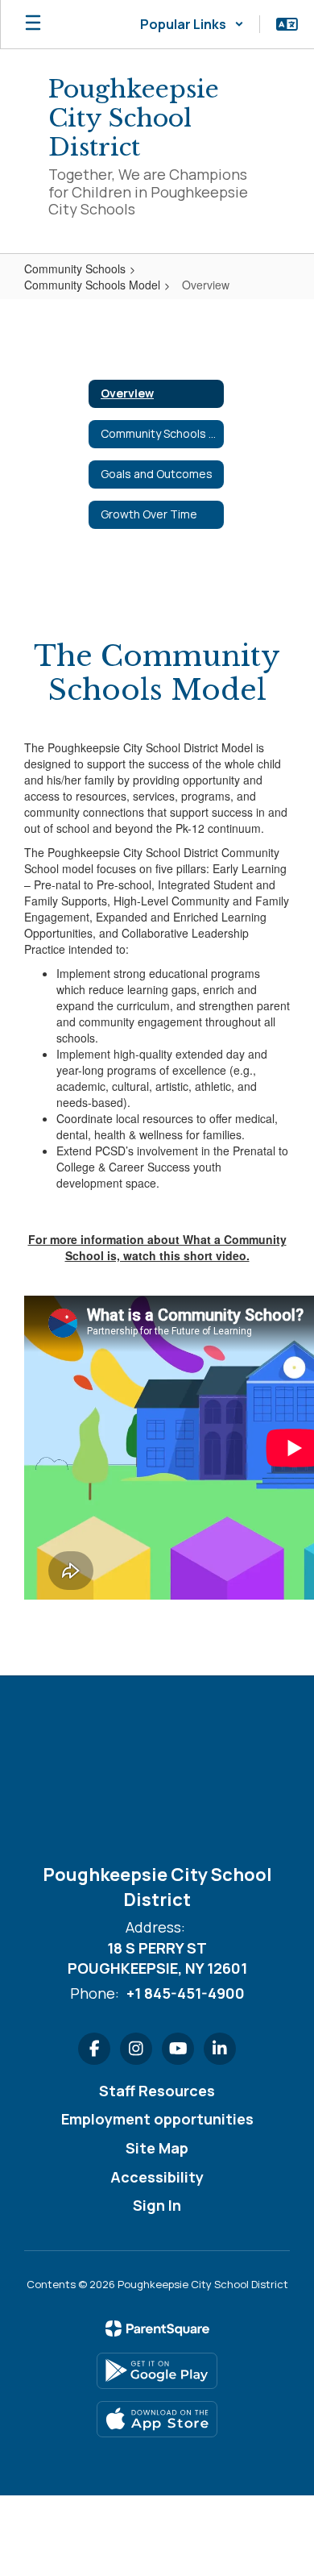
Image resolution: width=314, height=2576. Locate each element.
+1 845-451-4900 (186, 1993)
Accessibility (157, 2177)
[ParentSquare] (157, 2328)
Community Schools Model (92, 285)
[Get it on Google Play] (157, 2371)
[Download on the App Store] (157, 2419)
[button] (192, 24)
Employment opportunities (157, 2119)
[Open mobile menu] (33, 24)
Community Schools (75, 268)
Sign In (157, 2205)
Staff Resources (157, 2091)
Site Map (157, 2148)
